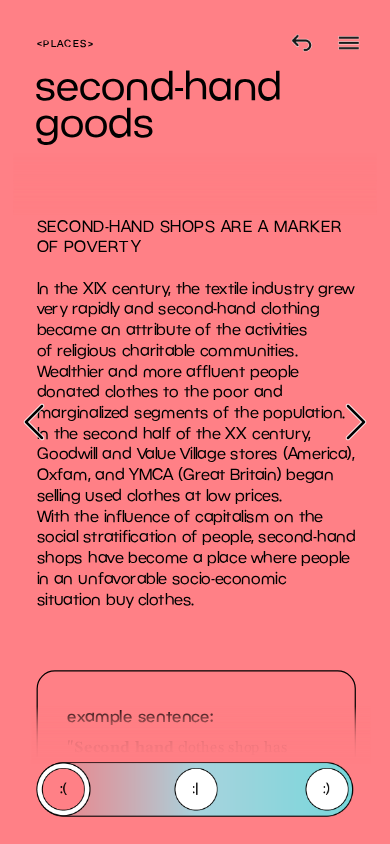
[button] (34, 422)
